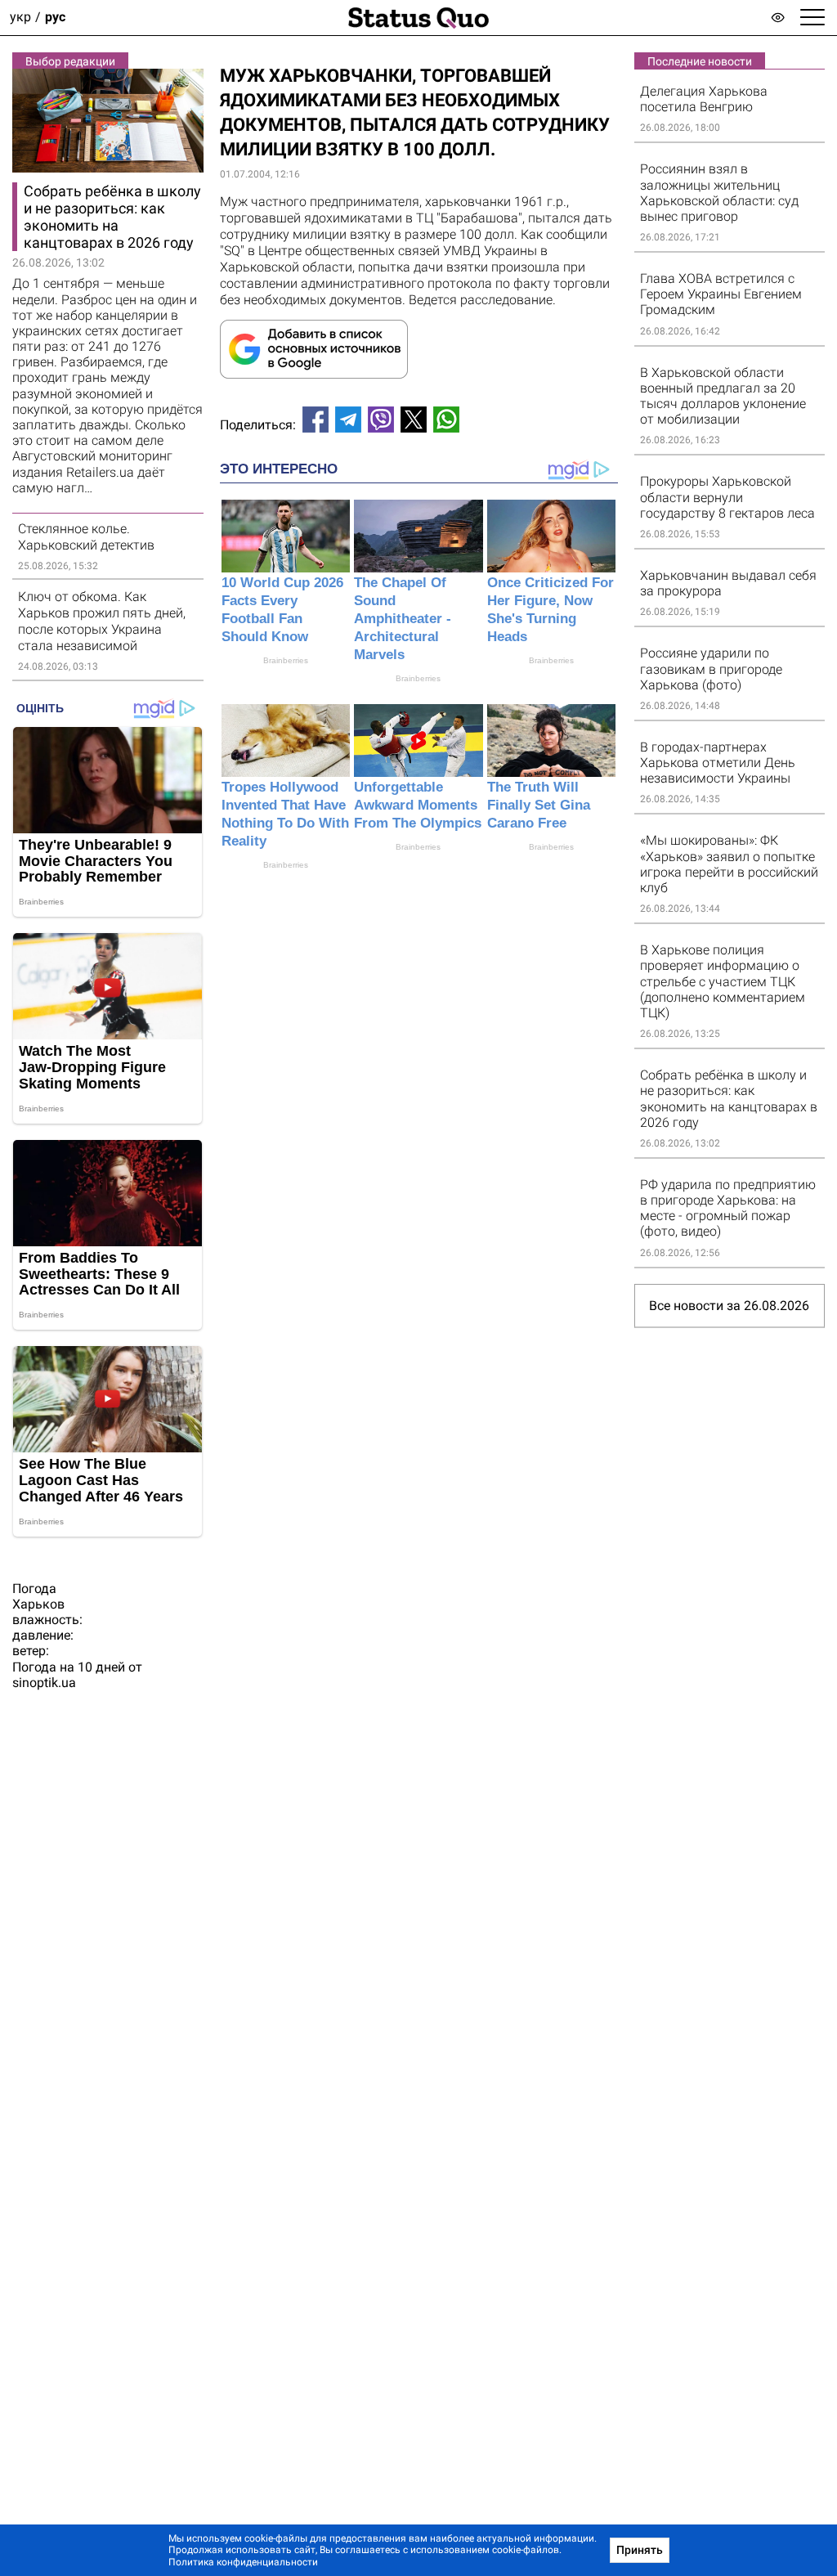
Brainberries (286, 660)
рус (55, 18)
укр (20, 18)
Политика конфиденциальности (243, 2562)
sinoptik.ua (44, 1683)
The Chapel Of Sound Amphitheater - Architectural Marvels (403, 619)
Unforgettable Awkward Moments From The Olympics (418, 805)
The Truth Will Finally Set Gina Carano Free (539, 805)
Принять (640, 2550)
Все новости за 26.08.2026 (729, 1306)
